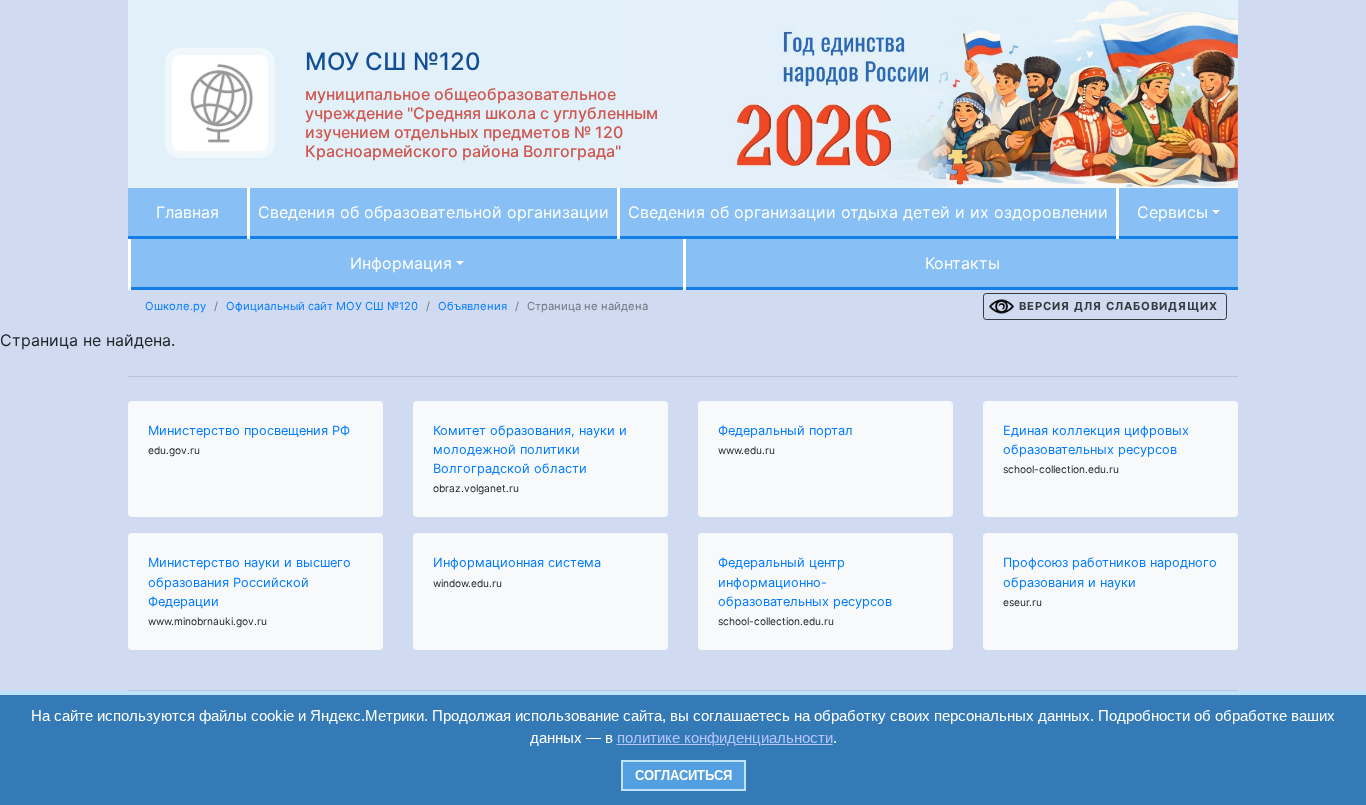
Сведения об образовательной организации (433, 212)
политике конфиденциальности (725, 737)
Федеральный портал (785, 430)
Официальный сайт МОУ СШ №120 (322, 306)
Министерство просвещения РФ (249, 430)
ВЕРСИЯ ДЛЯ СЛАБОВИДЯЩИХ (1118, 306)
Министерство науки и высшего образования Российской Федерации (249, 581)
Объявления (472, 306)
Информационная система (517, 562)
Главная (187, 212)
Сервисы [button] (1172, 212)
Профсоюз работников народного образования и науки (1110, 572)
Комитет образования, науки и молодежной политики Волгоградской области (530, 449)
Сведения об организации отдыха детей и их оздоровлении (868, 212)
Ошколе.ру (175, 306)
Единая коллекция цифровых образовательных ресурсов (1096, 440)
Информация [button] (401, 263)
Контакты (962, 263)
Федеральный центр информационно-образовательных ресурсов (805, 581)
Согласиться (683, 775)
